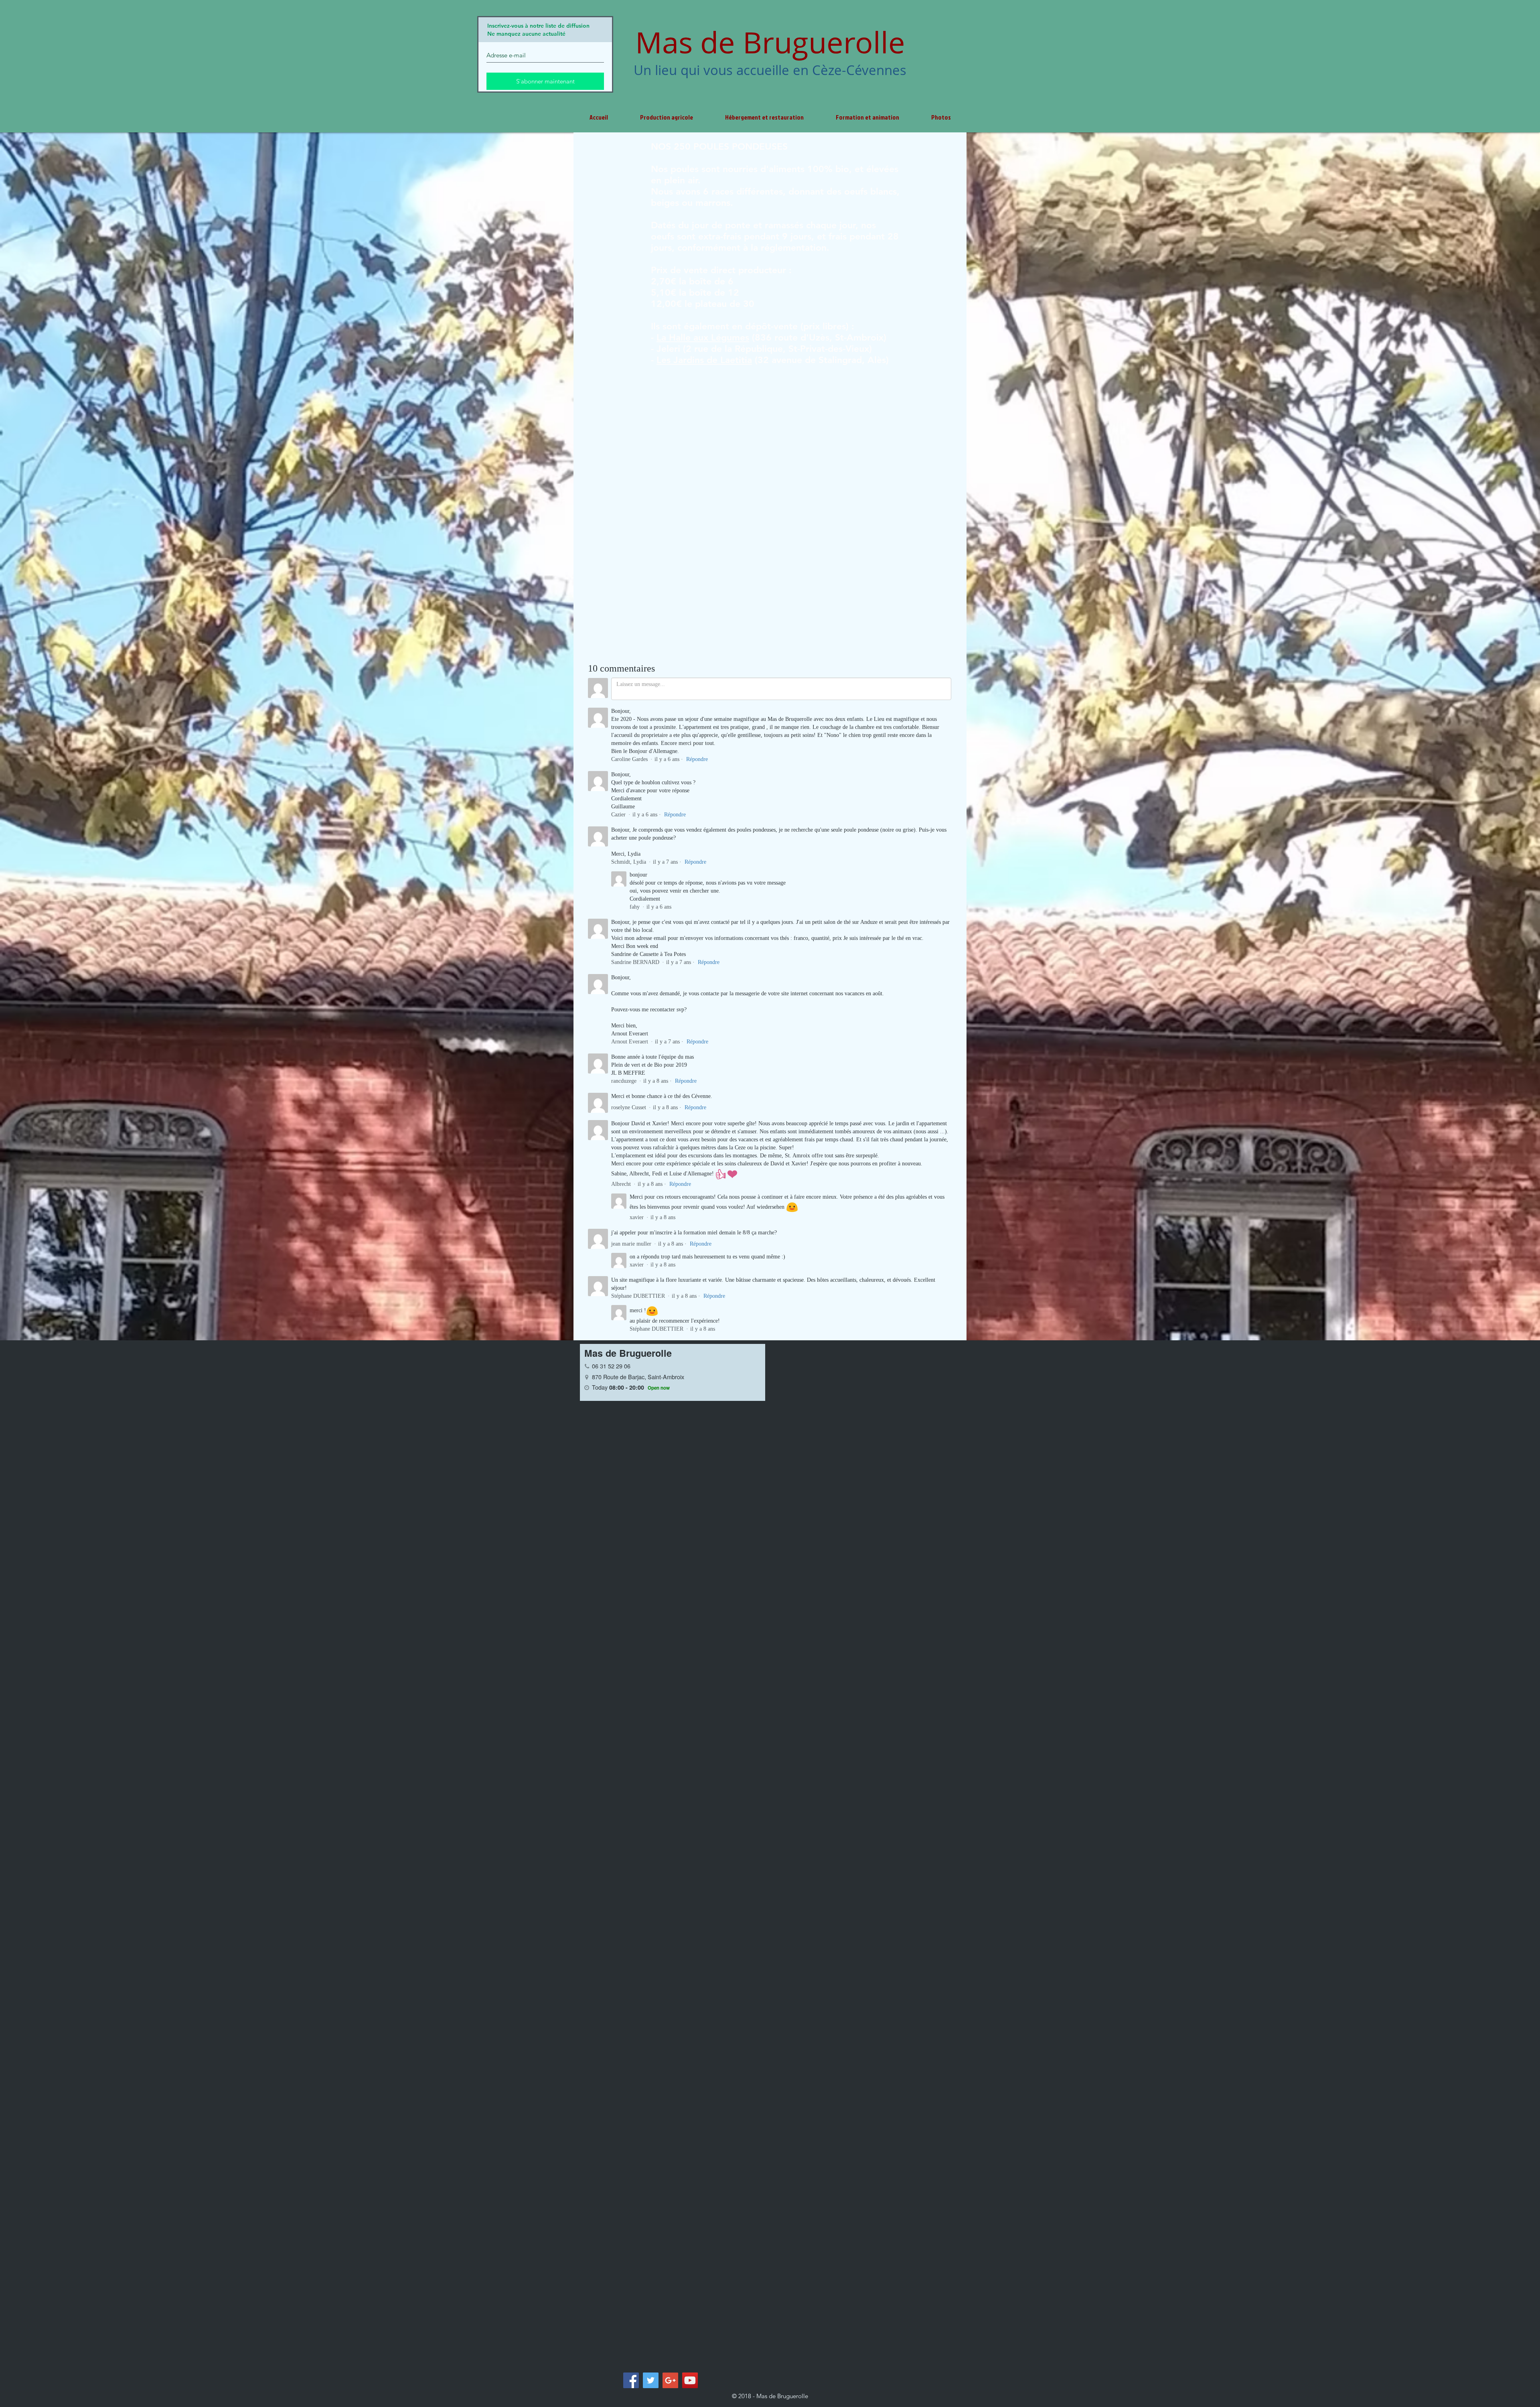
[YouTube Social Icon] (690, 2380)
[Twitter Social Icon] (651, 2380)
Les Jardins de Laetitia (704, 360)
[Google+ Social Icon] (670, 2380)
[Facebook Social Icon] (631, 2380)
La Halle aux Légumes (703, 337)
